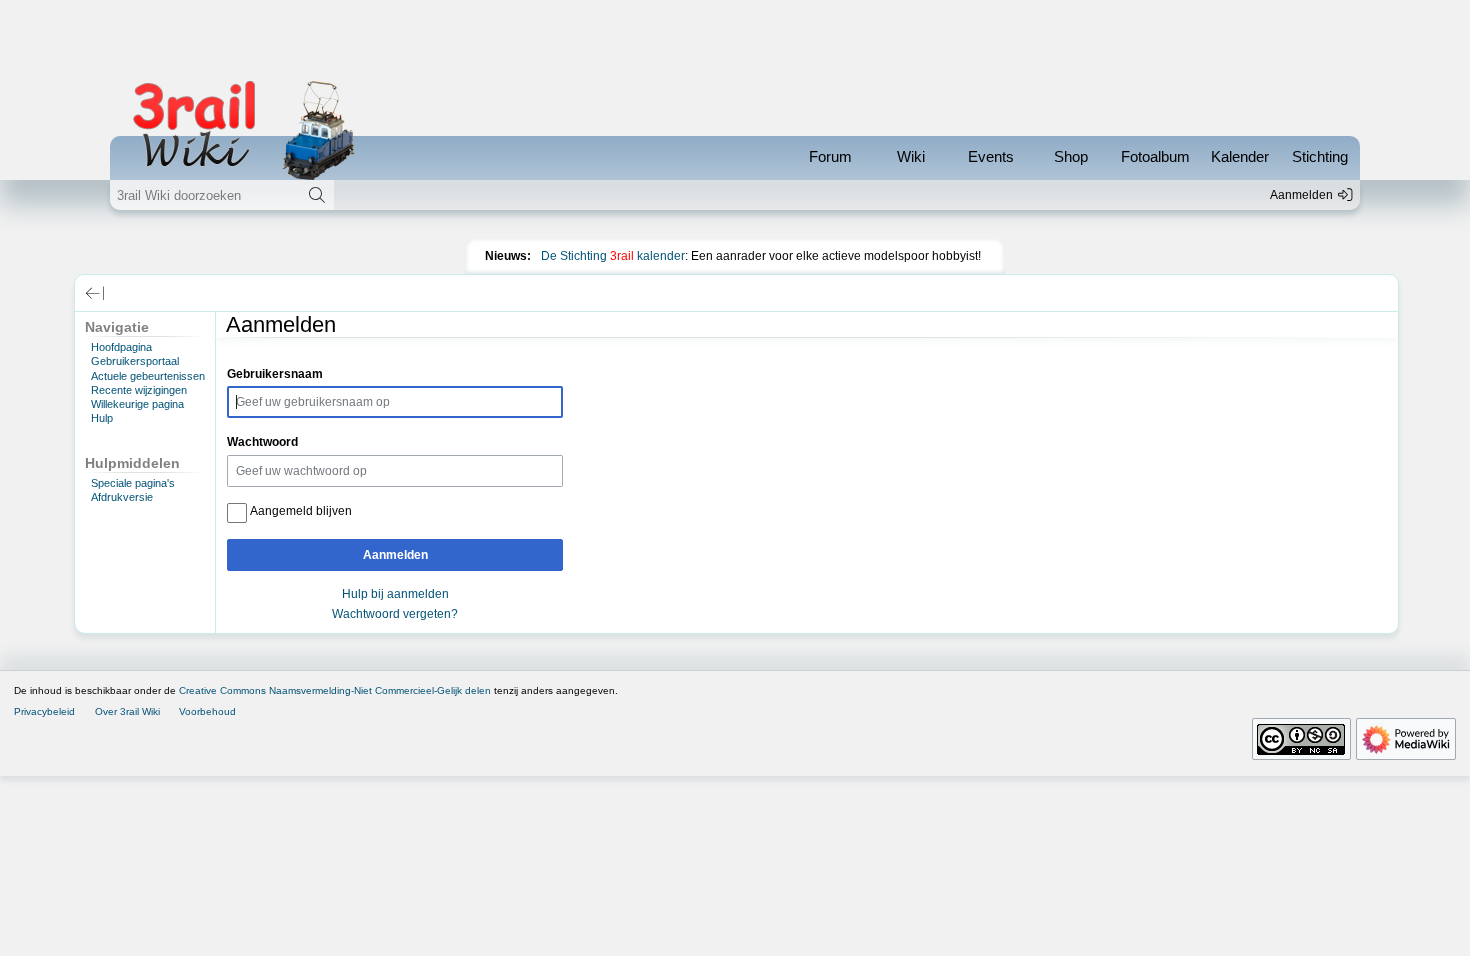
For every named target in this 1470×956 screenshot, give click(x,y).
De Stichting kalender (613, 256)
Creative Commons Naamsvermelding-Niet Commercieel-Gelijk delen (335, 690)
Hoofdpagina (121, 347)
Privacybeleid (44, 711)
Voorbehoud (207, 711)
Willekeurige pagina (137, 404)
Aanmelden (395, 555)
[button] (95, 293)
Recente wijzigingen (139, 390)
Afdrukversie (122, 497)
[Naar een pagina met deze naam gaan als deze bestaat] (317, 195)
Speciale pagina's (133, 483)
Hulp (102, 418)
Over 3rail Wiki (127, 711)
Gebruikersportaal (135, 361)
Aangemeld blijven (301, 511)
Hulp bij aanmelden (395, 594)
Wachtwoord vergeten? (395, 614)
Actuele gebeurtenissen (148, 376)
